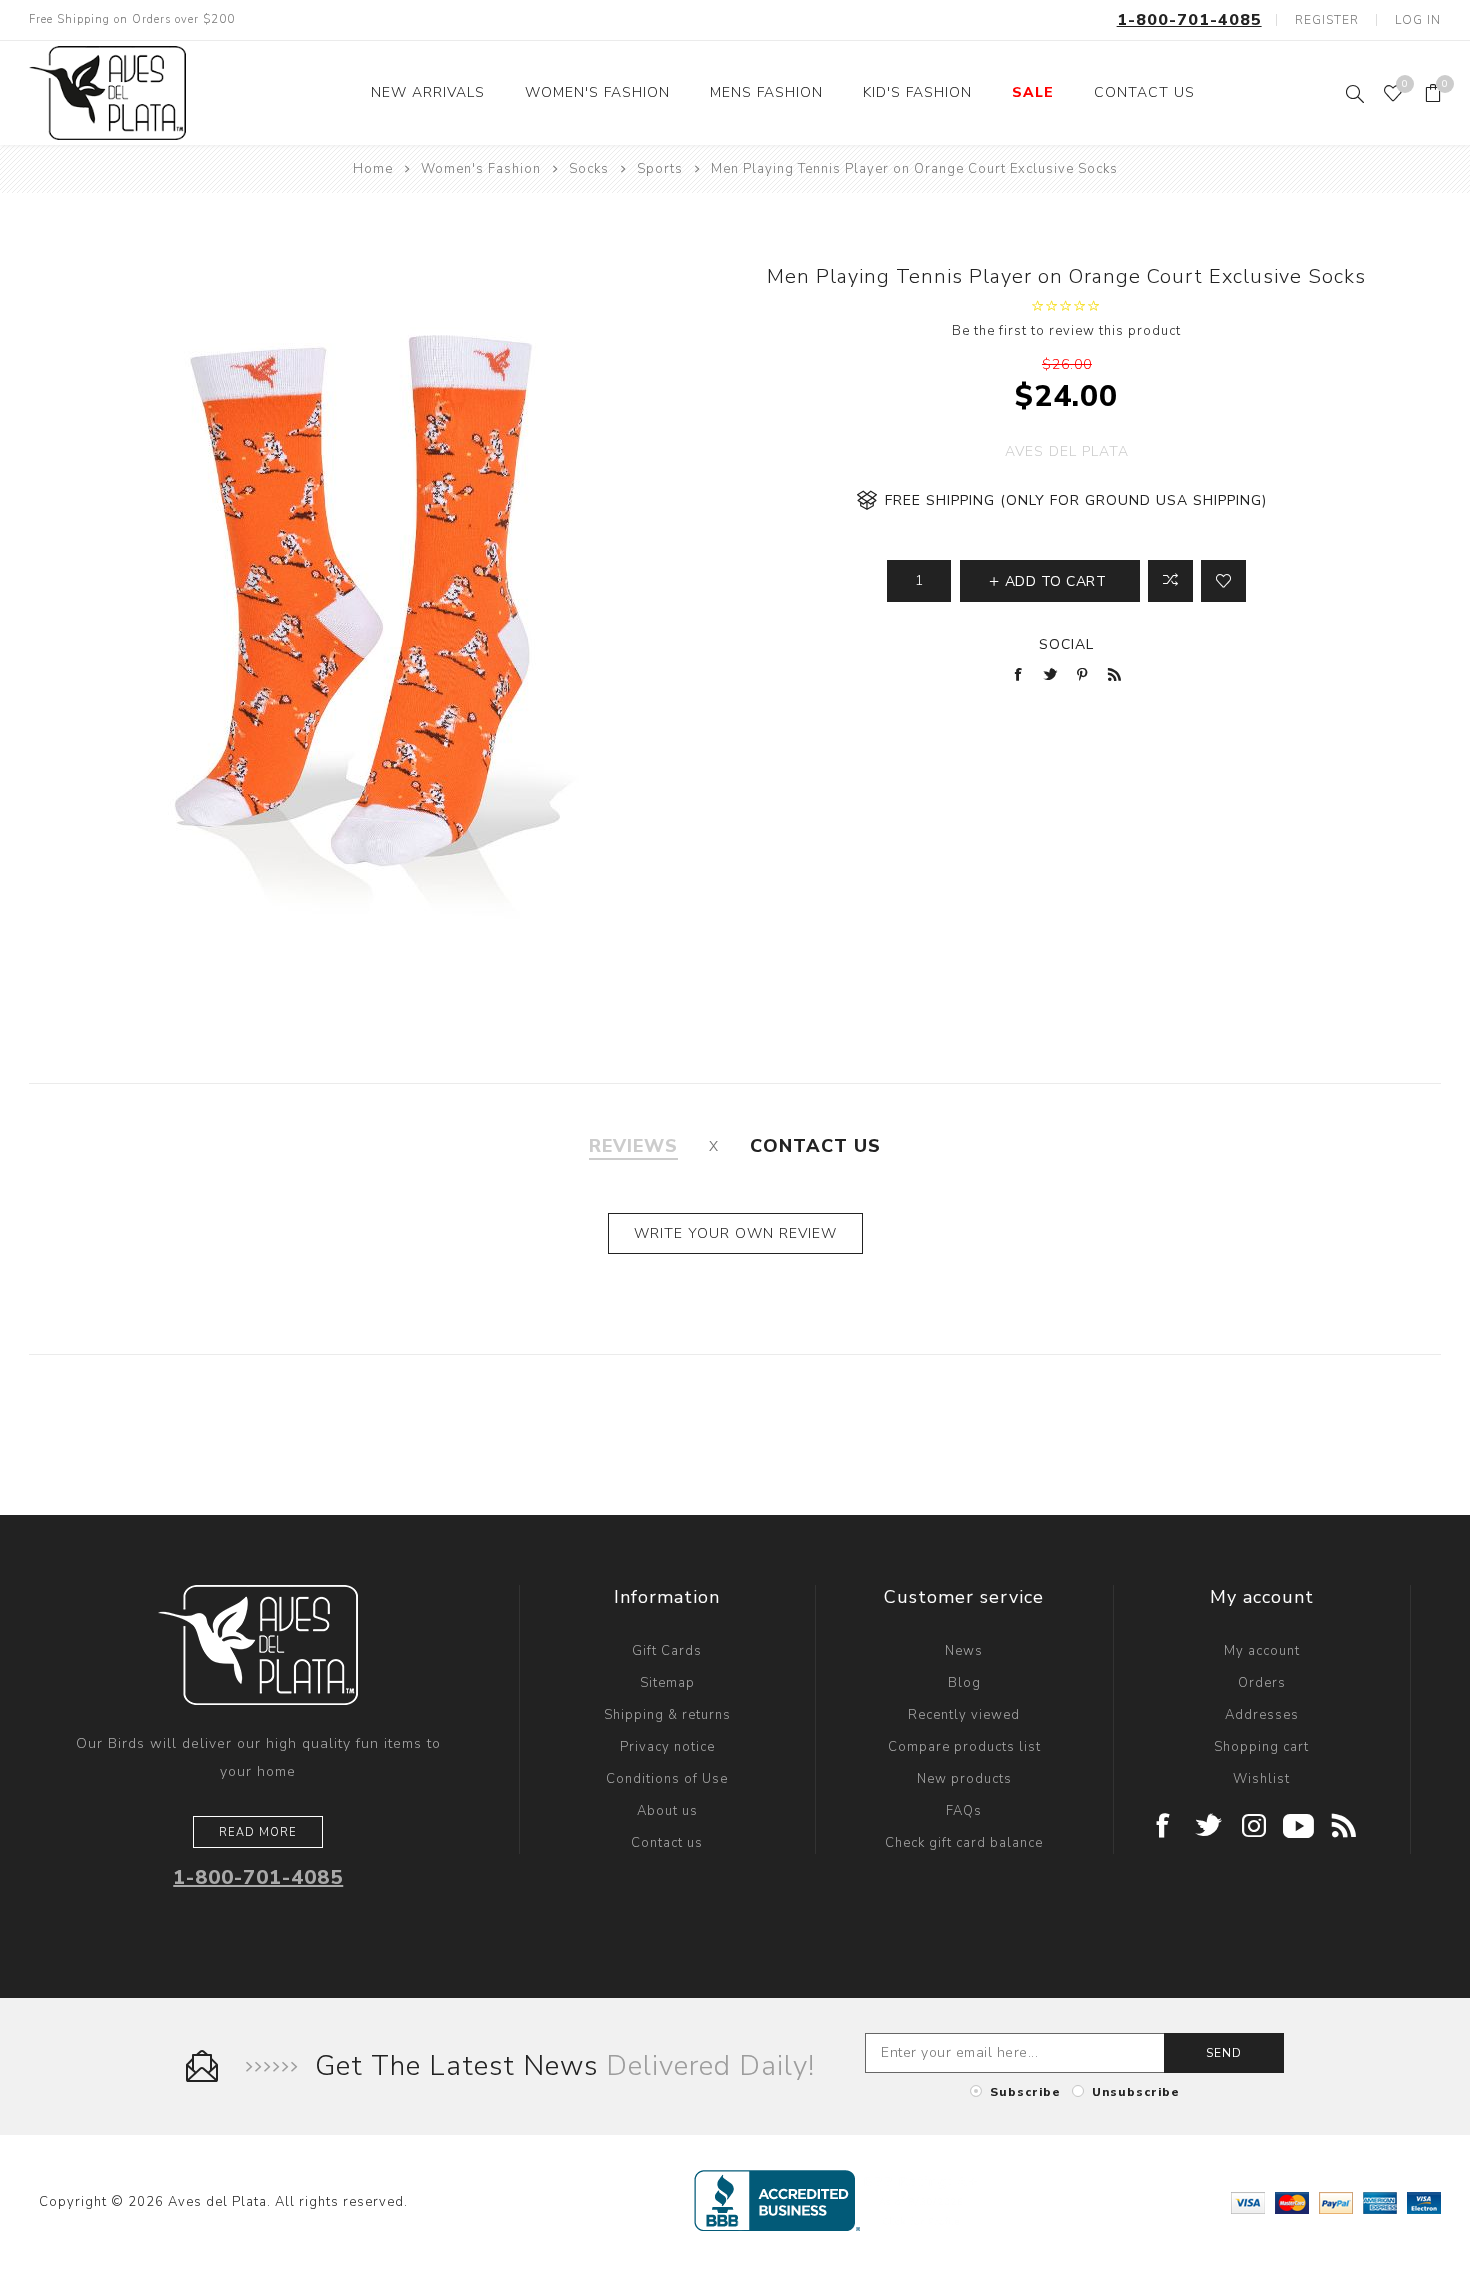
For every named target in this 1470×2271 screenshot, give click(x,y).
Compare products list (964, 1747)
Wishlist (1261, 1779)
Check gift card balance (964, 1843)
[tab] (633, 1146)
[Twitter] (1209, 1827)
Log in (1418, 20)
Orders (1262, 1683)
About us (667, 1811)
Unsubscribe (1136, 2092)
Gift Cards (667, 1651)
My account (1262, 1651)
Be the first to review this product (1066, 331)
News (964, 1651)
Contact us (667, 1843)
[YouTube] (1299, 1827)
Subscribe (1025, 2092)
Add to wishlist (1223, 581)
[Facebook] (1164, 1827)
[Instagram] (1254, 1827)
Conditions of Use (667, 1779)
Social (1066, 644)
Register (1327, 20)
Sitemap (667, 1683)
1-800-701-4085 (1189, 20)
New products (964, 1779)
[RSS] (1344, 1827)
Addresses (1262, 1715)
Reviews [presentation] (633, 1146)
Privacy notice (667, 1747)
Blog (964, 1683)
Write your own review (735, 1233)
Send (1224, 2053)
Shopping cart (1261, 1747)
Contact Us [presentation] (815, 1146)
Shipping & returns (667, 1715)
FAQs (964, 1811)
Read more (258, 1832)
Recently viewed (964, 1715)
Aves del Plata (1067, 451)
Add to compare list (1170, 581)
